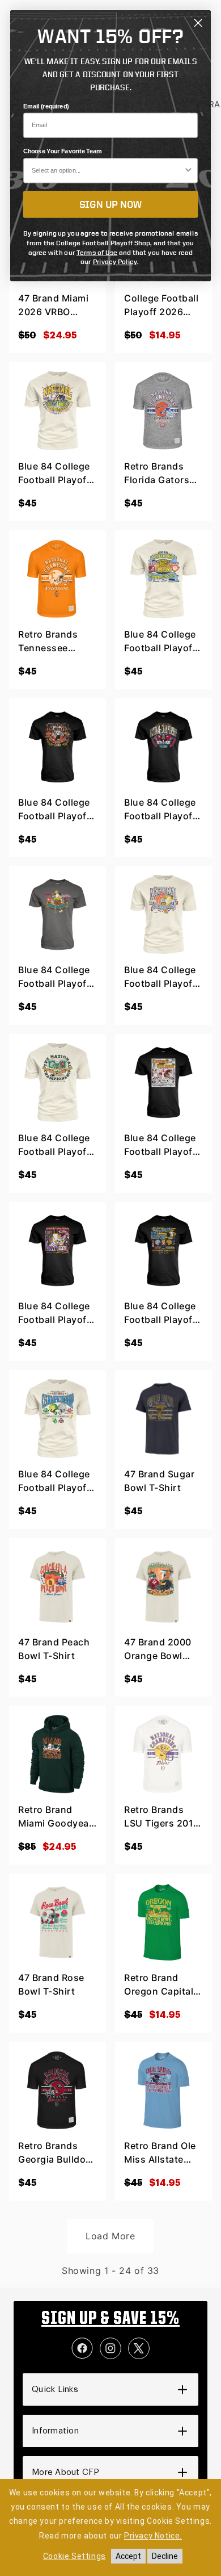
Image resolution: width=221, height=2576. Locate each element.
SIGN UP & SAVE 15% (110, 2319)
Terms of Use (97, 252)
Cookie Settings (75, 2556)
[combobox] (108, 171)
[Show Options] (189, 171)
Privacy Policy (115, 261)
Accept (128, 2556)
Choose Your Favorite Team (63, 152)
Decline (165, 2556)
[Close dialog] (198, 23)
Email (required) (46, 106)
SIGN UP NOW (111, 204)
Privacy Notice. (153, 2536)
